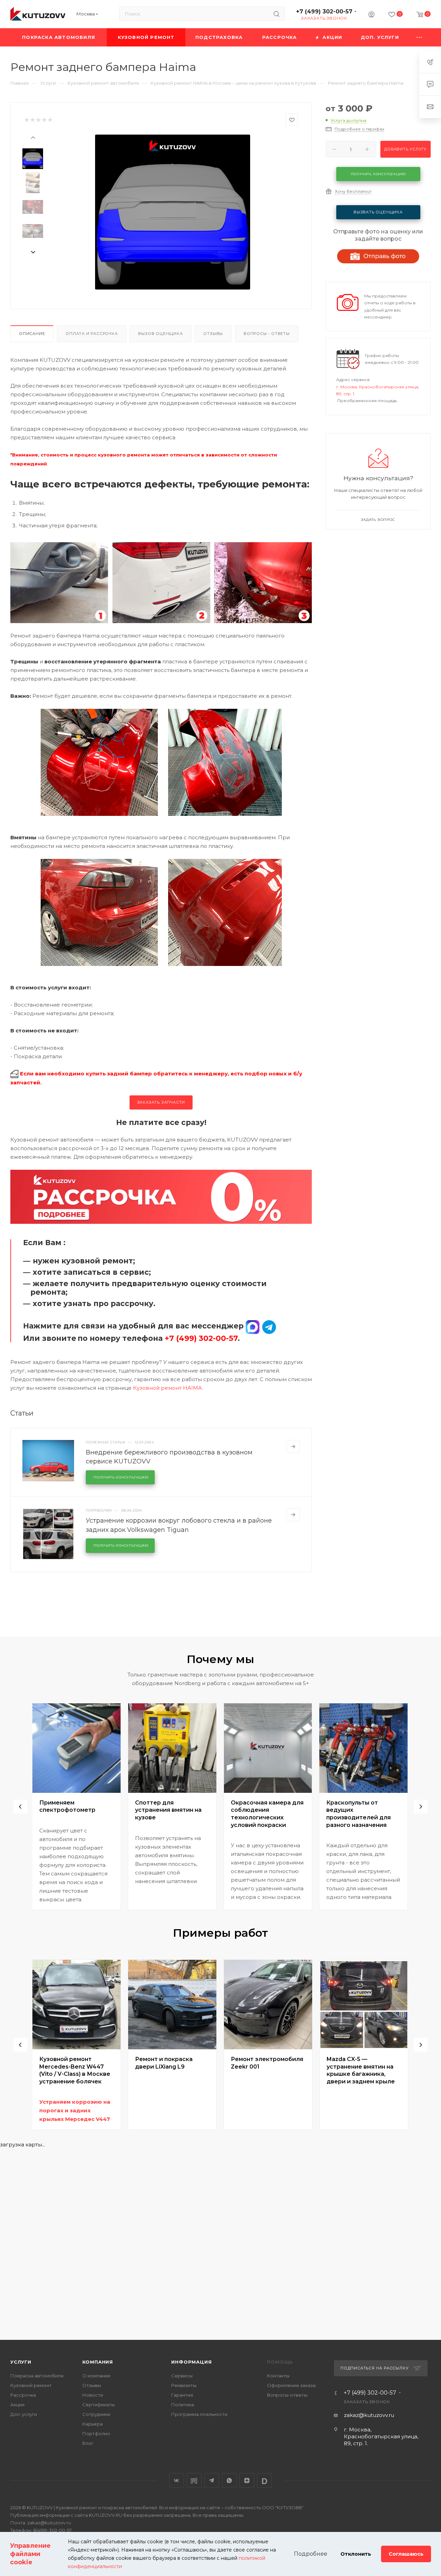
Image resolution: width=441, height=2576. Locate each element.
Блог (88, 2443)
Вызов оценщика (160, 334)
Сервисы (182, 2376)
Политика (183, 2405)
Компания (98, 2362)
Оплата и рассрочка (91, 334)
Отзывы (213, 334)
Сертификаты (99, 2405)
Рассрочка (23, 2395)
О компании (96, 2376)
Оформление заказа (291, 2385)
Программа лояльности (199, 2414)
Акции (17, 2405)
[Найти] (276, 14)
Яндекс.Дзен (247, 2480)
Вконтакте (177, 2480)
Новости (93, 2395)
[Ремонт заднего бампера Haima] (173, 212)
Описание (32, 334)
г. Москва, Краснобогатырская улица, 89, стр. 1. (381, 2436)
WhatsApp (229, 2480)
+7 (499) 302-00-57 (324, 12)
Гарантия (182, 2395)
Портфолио (96, 2433)
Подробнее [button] (311, 2554)
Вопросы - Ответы (267, 334)
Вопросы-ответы (287, 2395)
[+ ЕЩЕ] (419, 37)
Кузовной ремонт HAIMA (168, 1388)
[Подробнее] (293, 1447)
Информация (191, 2362)
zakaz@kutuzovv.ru (369, 2415)
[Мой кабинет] (371, 15)
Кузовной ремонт (31, 2385)
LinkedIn (264, 2480)
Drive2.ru (194, 2480)
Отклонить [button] (356, 2554)
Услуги (21, 2362)
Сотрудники (96, 2414)
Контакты (278, 2376)
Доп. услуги (24, 2414)
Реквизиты (184, 2385)
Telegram (212, 2480)
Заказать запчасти (161, 1102)
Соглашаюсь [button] (406, 2554)
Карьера (93, 2424)
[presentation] (33, 137)
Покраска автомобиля (37, 2376)
